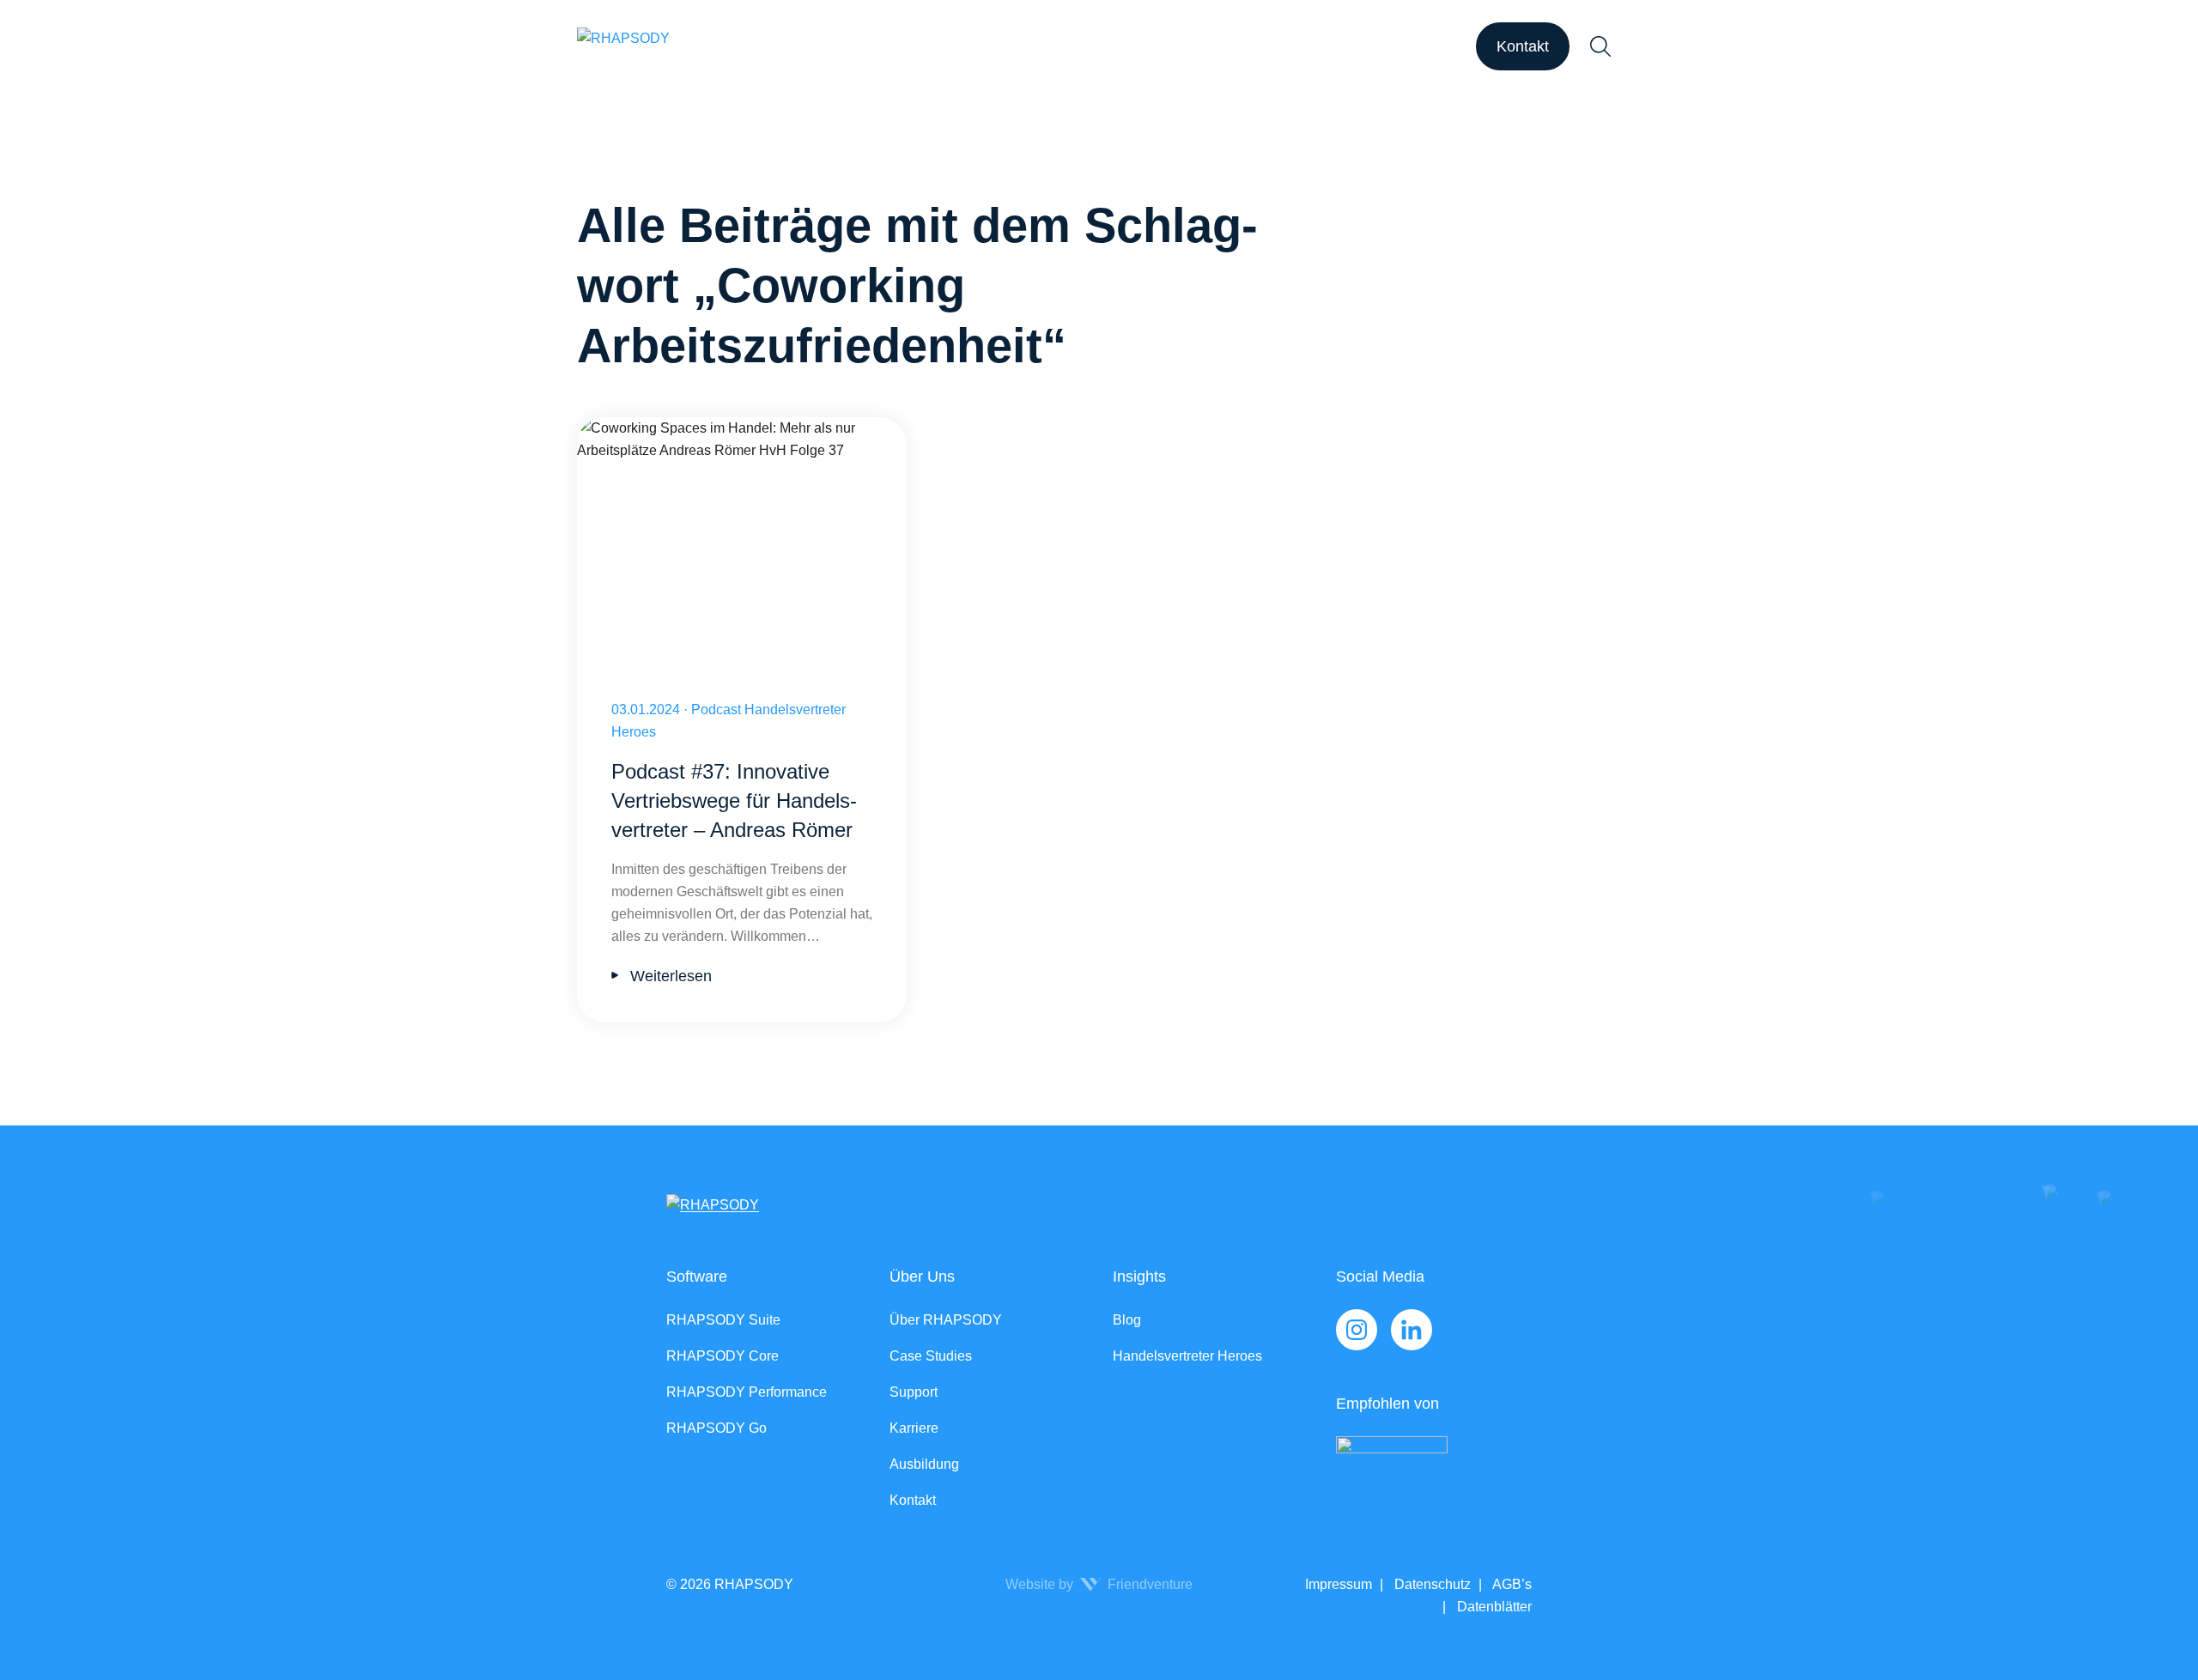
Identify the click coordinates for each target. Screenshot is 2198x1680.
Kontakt (1523, 46)
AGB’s (1511, 1584)
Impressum (1339, 1584)
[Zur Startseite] (623, 46)
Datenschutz (1431, 1584)
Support (914, 1392)
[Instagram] (1357, 1330)
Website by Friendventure (1099, 1584)
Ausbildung (924, 1464)
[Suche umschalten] (1600, 46)
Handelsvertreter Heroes (1187, 1356)
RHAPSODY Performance (747, 1392)
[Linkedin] (1412, 1330)
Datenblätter (1493, 1607)
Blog (1127, 1320)
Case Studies (931, 1356)
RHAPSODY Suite (723, 1320)
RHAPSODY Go (716, 1428)
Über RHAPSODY (946, 1320)
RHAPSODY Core (723, 1356)
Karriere (914, 1428)
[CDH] (1434, 1472)
